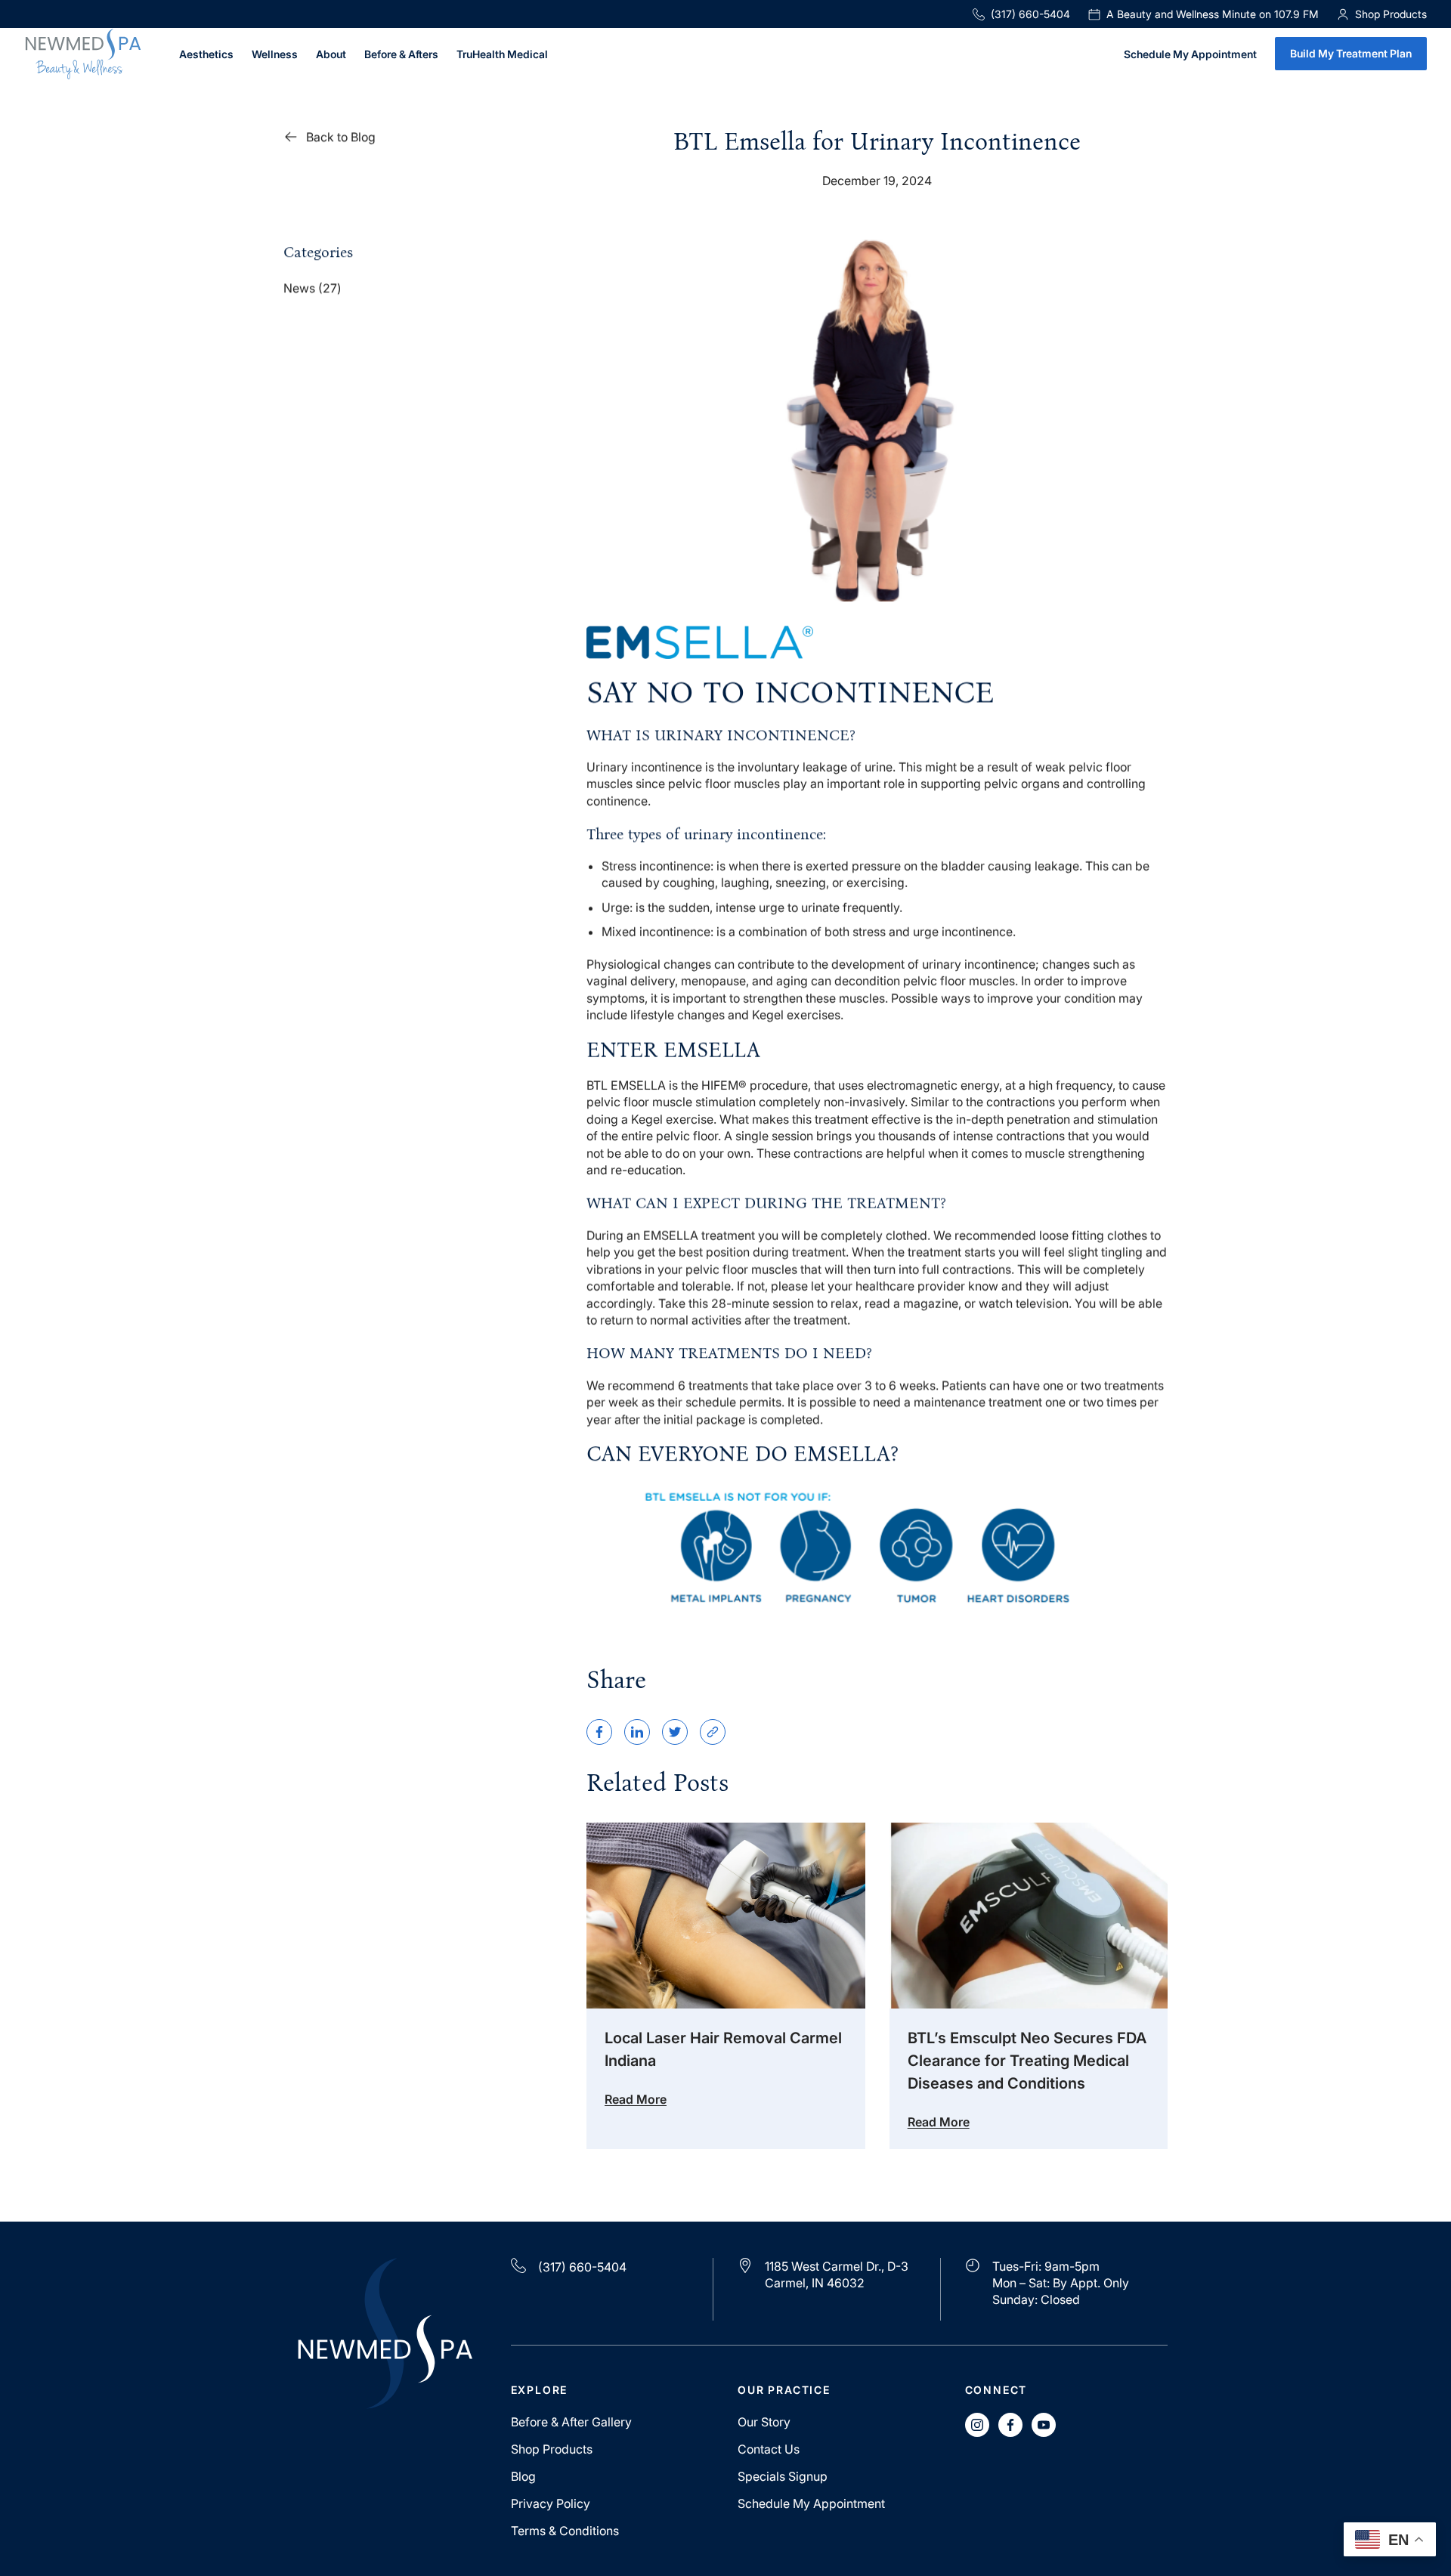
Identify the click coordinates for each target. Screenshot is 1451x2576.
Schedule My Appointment (1190, 55)
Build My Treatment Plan (1351, 53)
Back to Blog (341, 137)
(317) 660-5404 (1030, 14)
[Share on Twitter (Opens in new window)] (675, 1732)
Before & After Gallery (571, 2422)
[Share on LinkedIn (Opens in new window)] (637, 1732)
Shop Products (552, 2449)
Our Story (764, 2422)
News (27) (312, 288)
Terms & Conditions (565, 2531)
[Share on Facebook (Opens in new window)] (599, 1732)
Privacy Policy (551, 2503)
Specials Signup (783, 2476)
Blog (523, 2476)
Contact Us (769, 2449)
